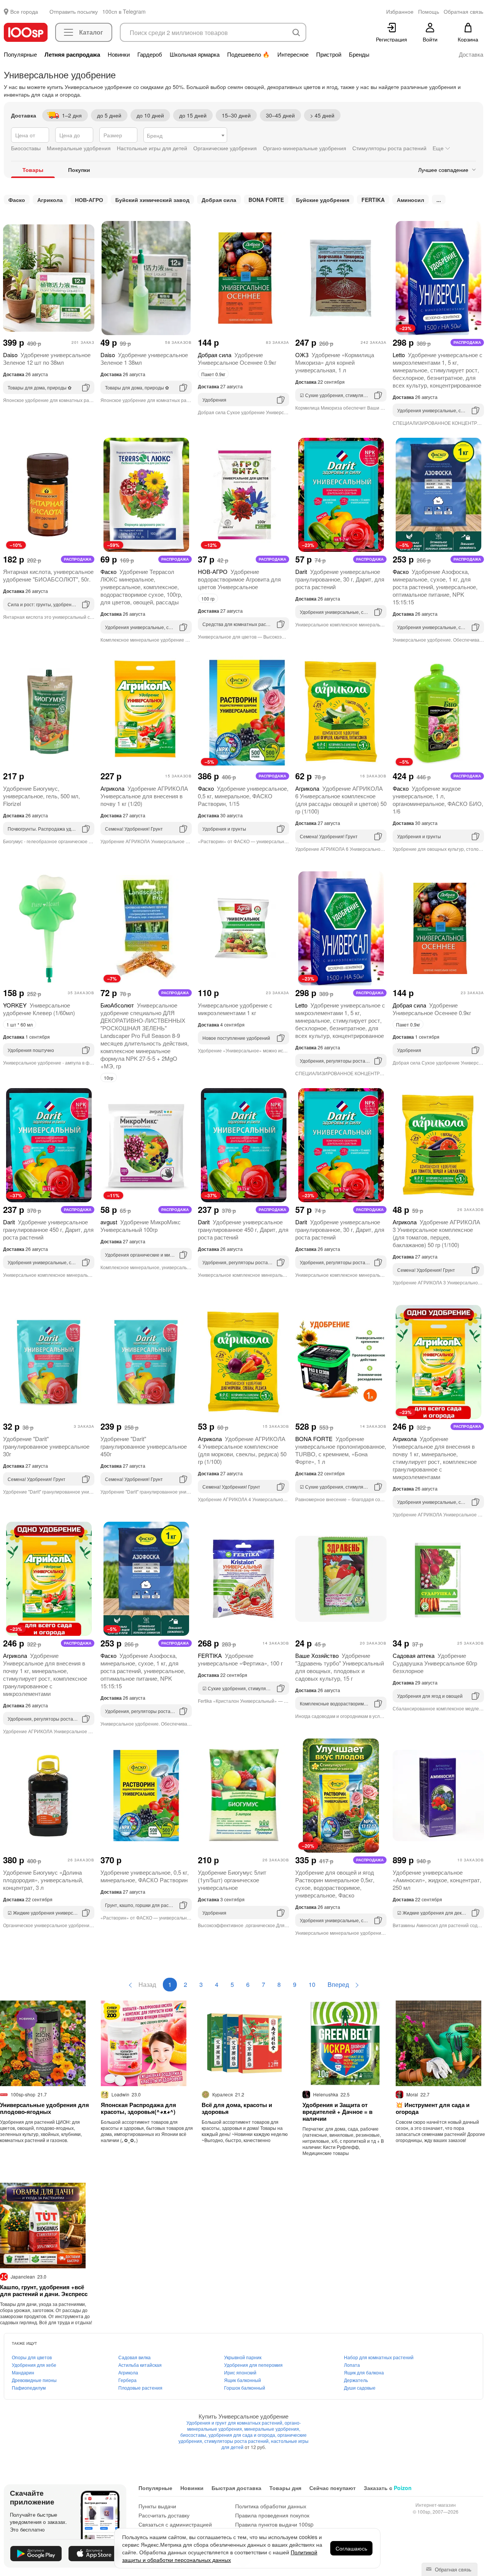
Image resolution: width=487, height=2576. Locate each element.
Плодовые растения (140, 2388)
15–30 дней (236, 115)
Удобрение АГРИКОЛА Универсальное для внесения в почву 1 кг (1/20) (144, 796)
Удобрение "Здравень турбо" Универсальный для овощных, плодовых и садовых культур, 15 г (340, 1667)
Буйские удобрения (323, 200)
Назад (146, 1984)
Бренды (359, 54)
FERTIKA (373, 200)
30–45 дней (280, 115)
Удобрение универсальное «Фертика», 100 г (240, 1659)
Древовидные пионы (34, 2380)
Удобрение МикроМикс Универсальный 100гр (141, 1226)
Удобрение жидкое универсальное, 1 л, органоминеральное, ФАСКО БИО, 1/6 (438, 800)
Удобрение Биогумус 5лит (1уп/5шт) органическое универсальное (232, 1880)
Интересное (293, 54)
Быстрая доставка (236, 2488)
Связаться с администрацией (175, 2524)
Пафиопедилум (29, 2388)
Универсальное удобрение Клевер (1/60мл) (39, 1009)
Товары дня (285, 2488)
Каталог (91, 32)
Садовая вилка (134, 2357)
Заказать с (388, 2488)
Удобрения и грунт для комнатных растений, (236, 2423)
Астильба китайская (140, 2365)
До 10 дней (150, 115)
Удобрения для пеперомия (253, 2365)
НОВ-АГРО (89, 200)
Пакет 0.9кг (213, 374)
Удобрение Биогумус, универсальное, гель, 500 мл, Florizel (41, 796)
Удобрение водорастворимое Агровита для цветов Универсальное (239, 579)
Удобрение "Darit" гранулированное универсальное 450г (144, 1446)
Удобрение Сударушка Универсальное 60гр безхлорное (435, 1663)
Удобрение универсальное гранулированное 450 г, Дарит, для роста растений (48, 1229)
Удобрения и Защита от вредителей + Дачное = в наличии (337, 2112)
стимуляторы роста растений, (238, 2441)
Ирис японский (240, 2372)
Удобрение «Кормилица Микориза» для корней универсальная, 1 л (335, 362)
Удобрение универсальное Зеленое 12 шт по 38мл (47, 358)
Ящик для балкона (364, 2372)
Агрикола (50, 200)
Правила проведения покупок (272, 2515)
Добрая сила (219, 200)
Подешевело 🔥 (248, 54)
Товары (33, 170)
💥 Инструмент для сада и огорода (433, 2108)
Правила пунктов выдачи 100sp (274, 2524)
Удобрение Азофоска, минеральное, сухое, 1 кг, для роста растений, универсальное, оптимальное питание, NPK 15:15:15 (435, 587)
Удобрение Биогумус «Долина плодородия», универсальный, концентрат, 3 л (43, 1880)
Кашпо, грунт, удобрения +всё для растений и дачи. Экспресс (44, 2290)
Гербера (127, 2380)
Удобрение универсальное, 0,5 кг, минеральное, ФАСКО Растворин (145, 1876)
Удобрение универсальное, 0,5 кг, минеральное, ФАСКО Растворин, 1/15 (243, 796)
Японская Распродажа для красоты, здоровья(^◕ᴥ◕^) (138, 2108)
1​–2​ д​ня (72, 115)
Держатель (356, 2380)
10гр (109, 1078)
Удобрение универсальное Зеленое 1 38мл (144, 358)
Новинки (119, 54)
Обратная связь (452, 2569)
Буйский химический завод (152, 200)
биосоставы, (194, 2435)
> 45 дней (322, 115)
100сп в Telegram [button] (124, 11)
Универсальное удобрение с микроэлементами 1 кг (235, 1009)
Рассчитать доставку (164, 2515)
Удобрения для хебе (34, 2365)
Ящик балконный (243, 2380)
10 (312, 1984)
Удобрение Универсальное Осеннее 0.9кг (237, 358)
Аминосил (411, 200)
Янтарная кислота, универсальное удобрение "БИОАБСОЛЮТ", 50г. (48, 575)
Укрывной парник (243, 2357)
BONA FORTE (266, 200)
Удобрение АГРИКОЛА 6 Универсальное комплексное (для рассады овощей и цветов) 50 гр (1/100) (341, 800)
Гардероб (150, 54)
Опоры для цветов (32, 2357)
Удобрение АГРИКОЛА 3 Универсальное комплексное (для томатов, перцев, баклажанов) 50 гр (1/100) (436, 1233)
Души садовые (360, 2388)
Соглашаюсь (351, 2548)
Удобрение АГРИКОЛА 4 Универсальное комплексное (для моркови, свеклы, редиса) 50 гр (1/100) (242, 1450)
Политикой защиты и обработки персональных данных (220, 2556)
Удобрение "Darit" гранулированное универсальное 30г (46, 1446)
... (439, 200)
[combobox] (185, 135)
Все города (24, 11)
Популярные (20, 54)
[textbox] (185, 135)
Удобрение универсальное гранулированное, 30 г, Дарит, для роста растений (340, 579)
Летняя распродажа (72, 54)
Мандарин (23, 2372)
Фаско (17, 200)
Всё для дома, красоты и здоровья (237, 2108)
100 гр (208, 598)
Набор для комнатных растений (379, 2357)
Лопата (352, 2365)
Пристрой (329, 54)
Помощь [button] (429, 11)
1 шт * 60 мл (20, 1024)
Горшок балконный (245, 2388)
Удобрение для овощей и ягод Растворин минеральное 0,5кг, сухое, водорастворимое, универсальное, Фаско (335, 1884)
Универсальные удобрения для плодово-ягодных (45, 2108)
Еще (439, 148)
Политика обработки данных (271, 2506)
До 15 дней (193, 115)
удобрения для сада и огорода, (243, 2435)
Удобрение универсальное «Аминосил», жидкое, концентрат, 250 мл (437, 1880)
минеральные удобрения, (272, 2429)
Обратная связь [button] (463, 11)
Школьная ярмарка (195, 54)
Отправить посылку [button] (74, 11)
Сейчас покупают (333, 2488)
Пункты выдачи (157, 2506)
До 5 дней (109, 115)
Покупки (79, 170)
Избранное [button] (400, 11)
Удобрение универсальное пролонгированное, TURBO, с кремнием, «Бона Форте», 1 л (341, 1450)
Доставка (471, 54)
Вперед (339, 1984)
